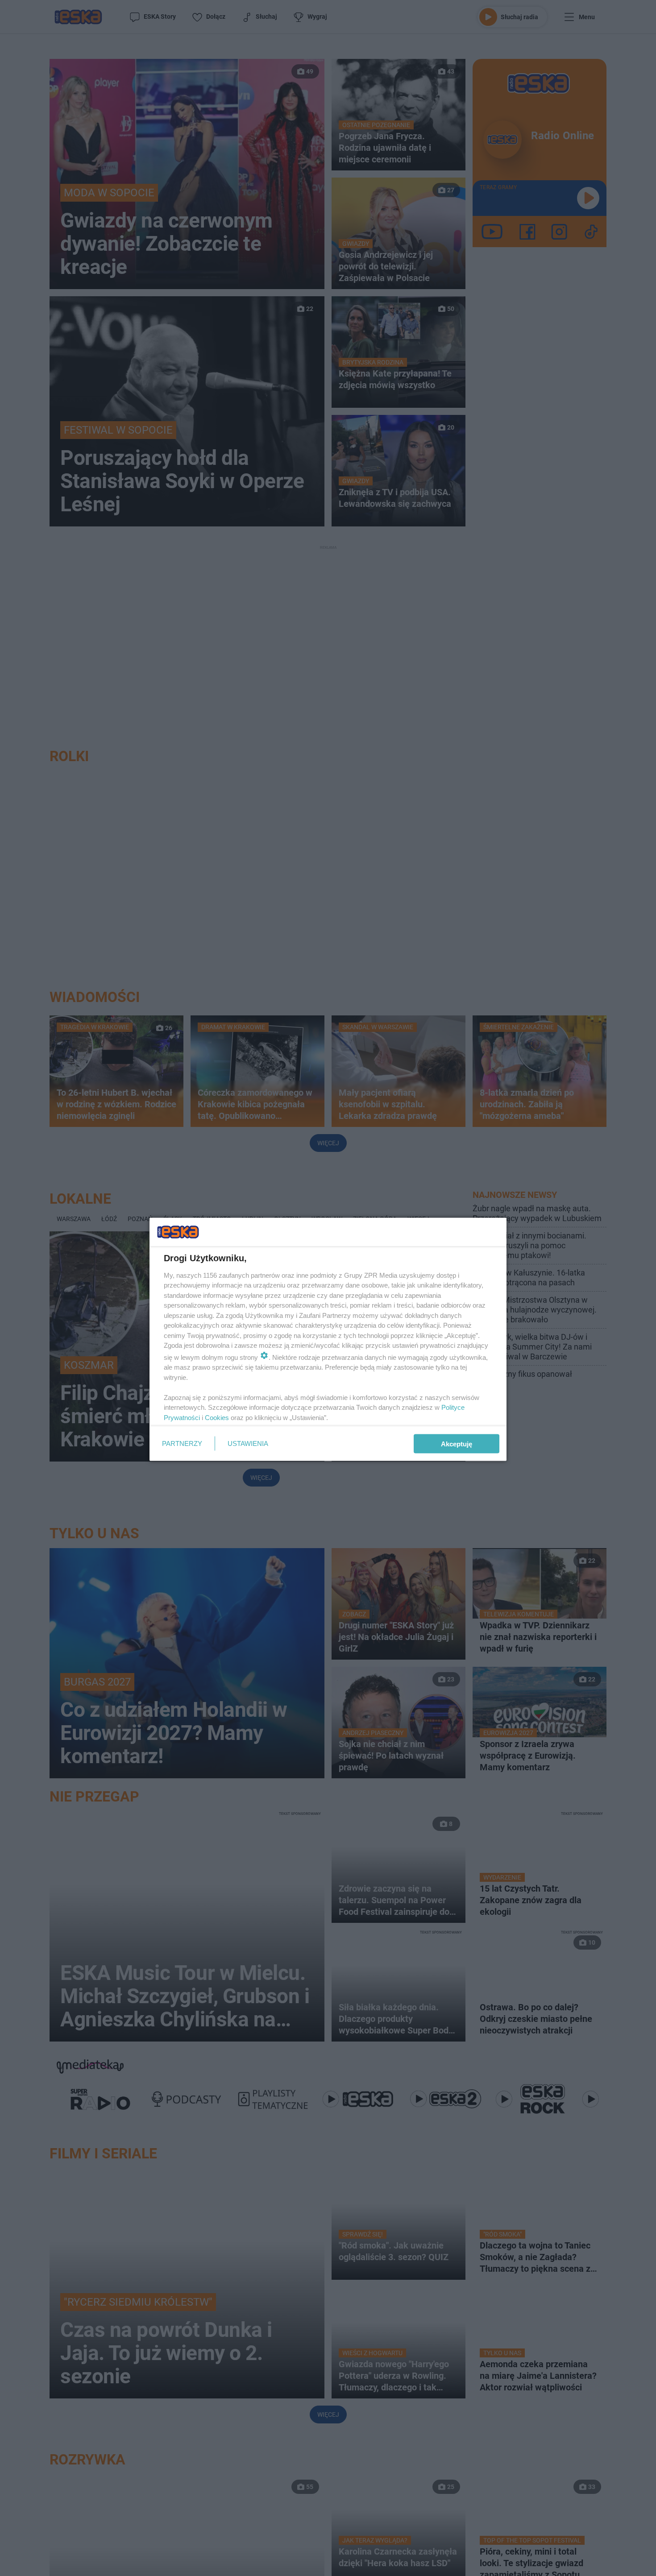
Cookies (217, 1417)
